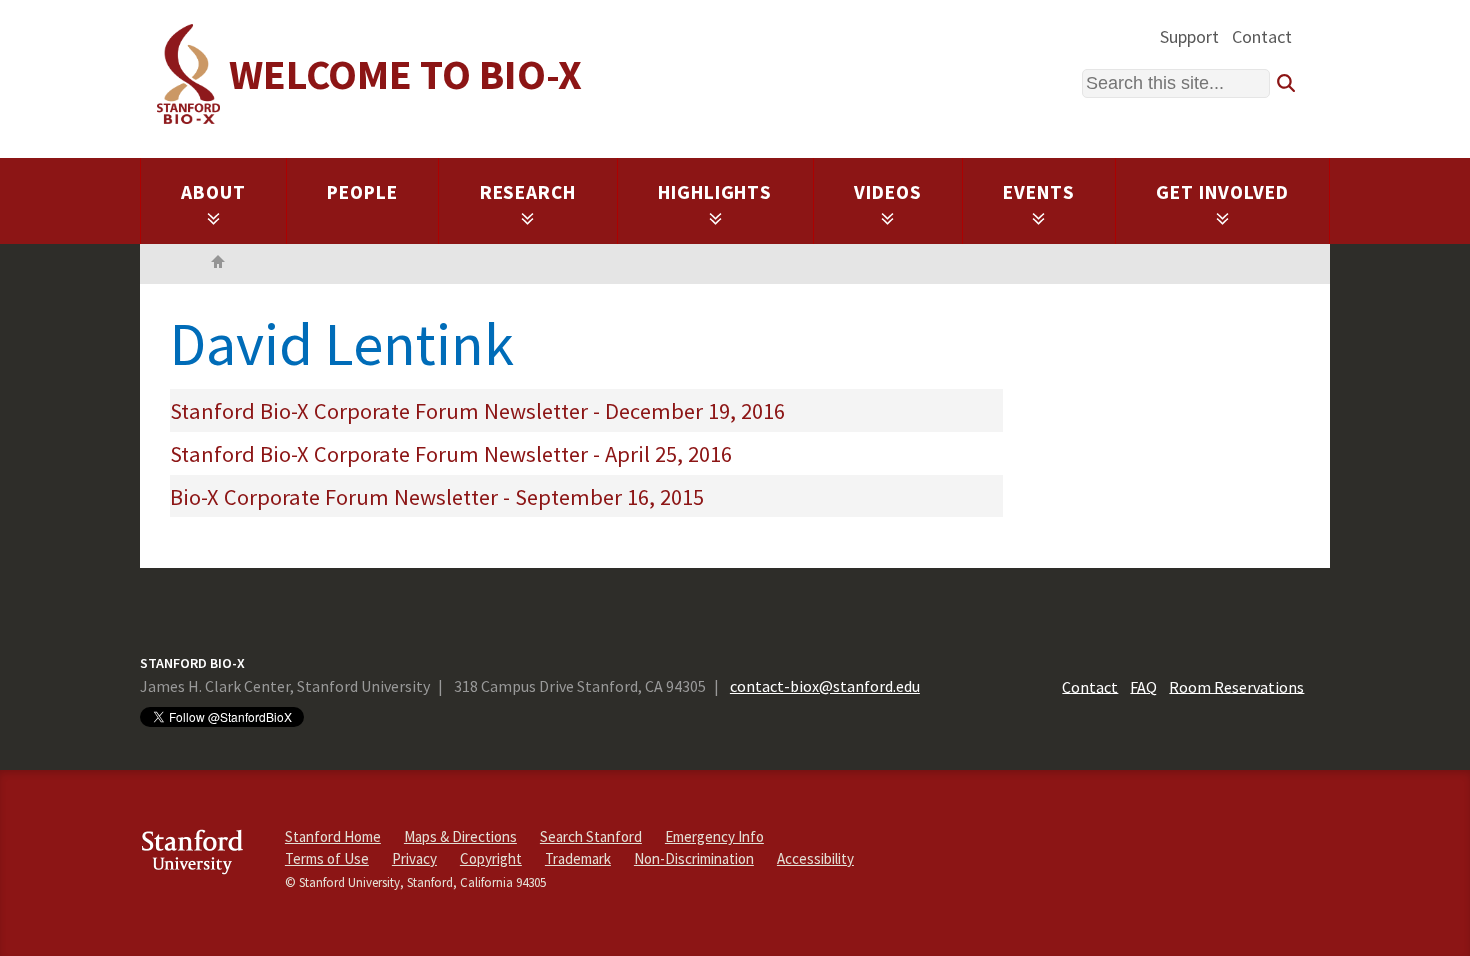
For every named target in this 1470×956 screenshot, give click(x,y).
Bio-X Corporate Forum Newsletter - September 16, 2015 (437, 497)
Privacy (414, 858)
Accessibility (815, 858)
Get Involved (1222, 192)
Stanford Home (333, 836)
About (213, 192)
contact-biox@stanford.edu (825, 686)
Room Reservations (1236, 686)
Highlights (715, 192)
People (362, 192)
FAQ (1143, 686)
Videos (888, 192)
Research (528, 192)
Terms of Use (327, 858)
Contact (1262, 36)
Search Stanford (591, 836)
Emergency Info (714, 836)
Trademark (578, 858)
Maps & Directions (460, 836)
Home (218, 264)
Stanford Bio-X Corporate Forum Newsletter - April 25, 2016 (451, 454)
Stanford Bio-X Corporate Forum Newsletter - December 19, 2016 (477, 411)
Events (1039, 192)
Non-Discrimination (694, 858)
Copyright (491, 858)
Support (1189, 36)
